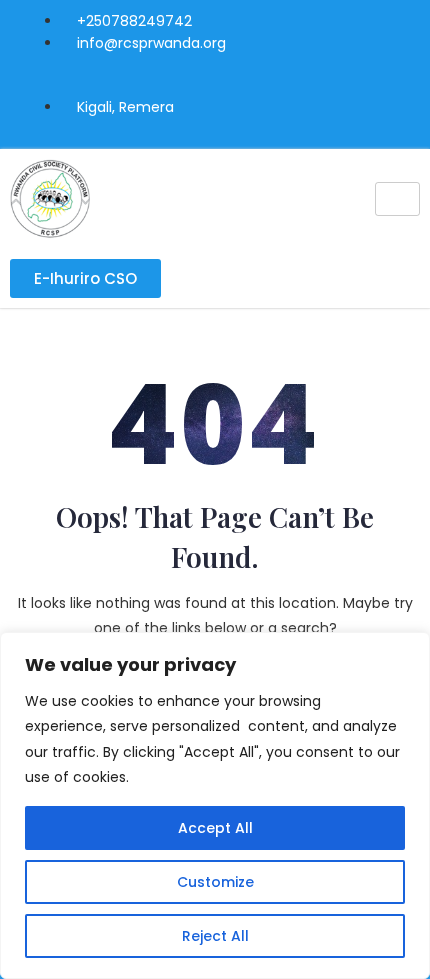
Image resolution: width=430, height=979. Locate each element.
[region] (215, 805)
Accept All (215, 828)
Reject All (215, 936)
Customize (215, 882)
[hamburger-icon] (397, 199)
